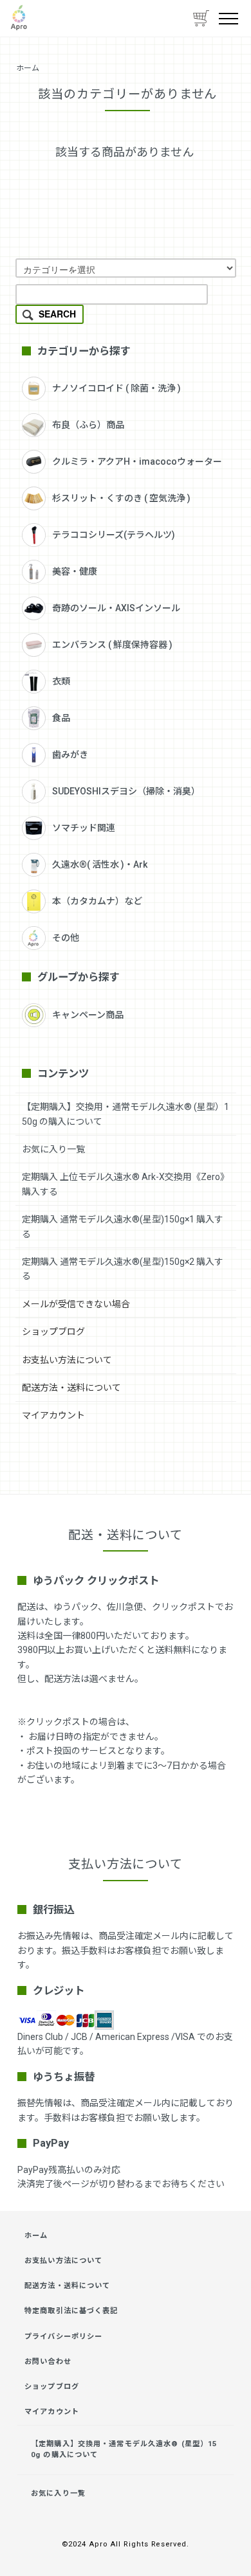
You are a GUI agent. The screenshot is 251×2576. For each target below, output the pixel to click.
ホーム (28, 68)
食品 (61, 718)
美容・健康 (75, 571)
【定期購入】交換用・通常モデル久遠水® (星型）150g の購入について (124, 2449)
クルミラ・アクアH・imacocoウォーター (137, 461)
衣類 (61, 681)
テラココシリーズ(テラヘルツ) (114, 535)
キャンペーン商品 (88, 1015)
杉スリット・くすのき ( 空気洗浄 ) (121, 498)
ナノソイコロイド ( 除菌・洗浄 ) (116, 388)
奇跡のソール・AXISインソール (116, 608)
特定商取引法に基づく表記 (71, 2311)
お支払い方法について (67, 1360)
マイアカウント (53, 1415)
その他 (66, 938)
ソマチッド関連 (84, 828)
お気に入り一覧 (53, 1149)
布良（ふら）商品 (88, 425)
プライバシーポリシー (63, 2337)
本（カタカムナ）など (97, 901)
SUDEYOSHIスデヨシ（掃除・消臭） (126, 791)
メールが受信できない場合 (76, 1304)
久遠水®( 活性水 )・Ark (100, 864)
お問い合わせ (48, 2362)
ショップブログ (53, 1332)
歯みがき (70, 755)
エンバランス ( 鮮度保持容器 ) (112, 645)
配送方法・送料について (71, 1388)
